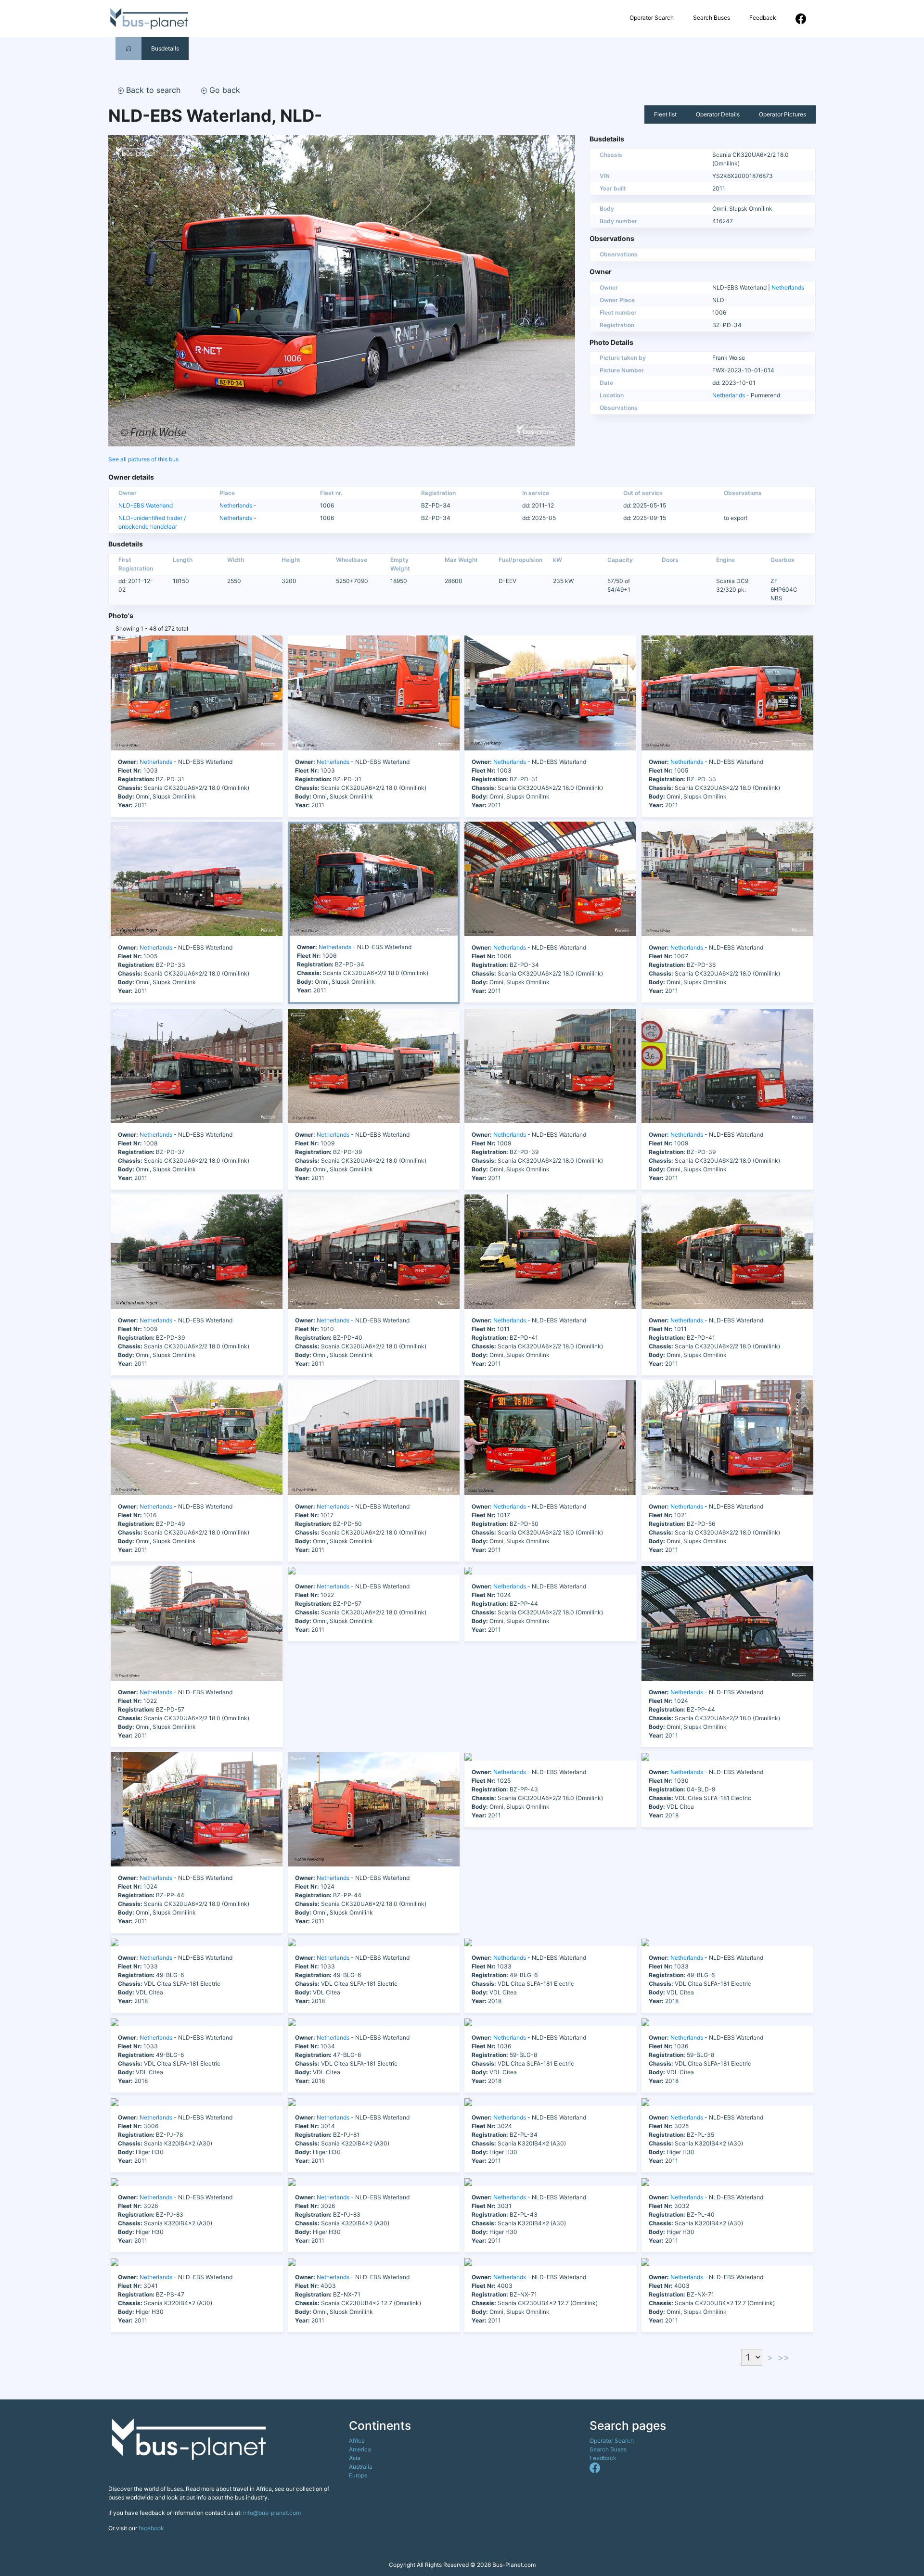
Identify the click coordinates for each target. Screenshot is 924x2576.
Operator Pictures (783, 114)
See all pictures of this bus (143, 459)
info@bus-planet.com (272, 2513)
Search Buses (712, 18)
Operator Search (652, 18)
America (360, 2449)
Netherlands (788, 287)
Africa (357, 2441)
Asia (355, 2458)
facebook (151, 2528)
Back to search (152, 90)
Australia (361, 2467)
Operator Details (718, 114)
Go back (224, 90)
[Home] (128, 48)
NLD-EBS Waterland (146, 505)
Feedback (763, 18)
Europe (358, 2475)
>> (783, 2357)
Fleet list (665, 114)
